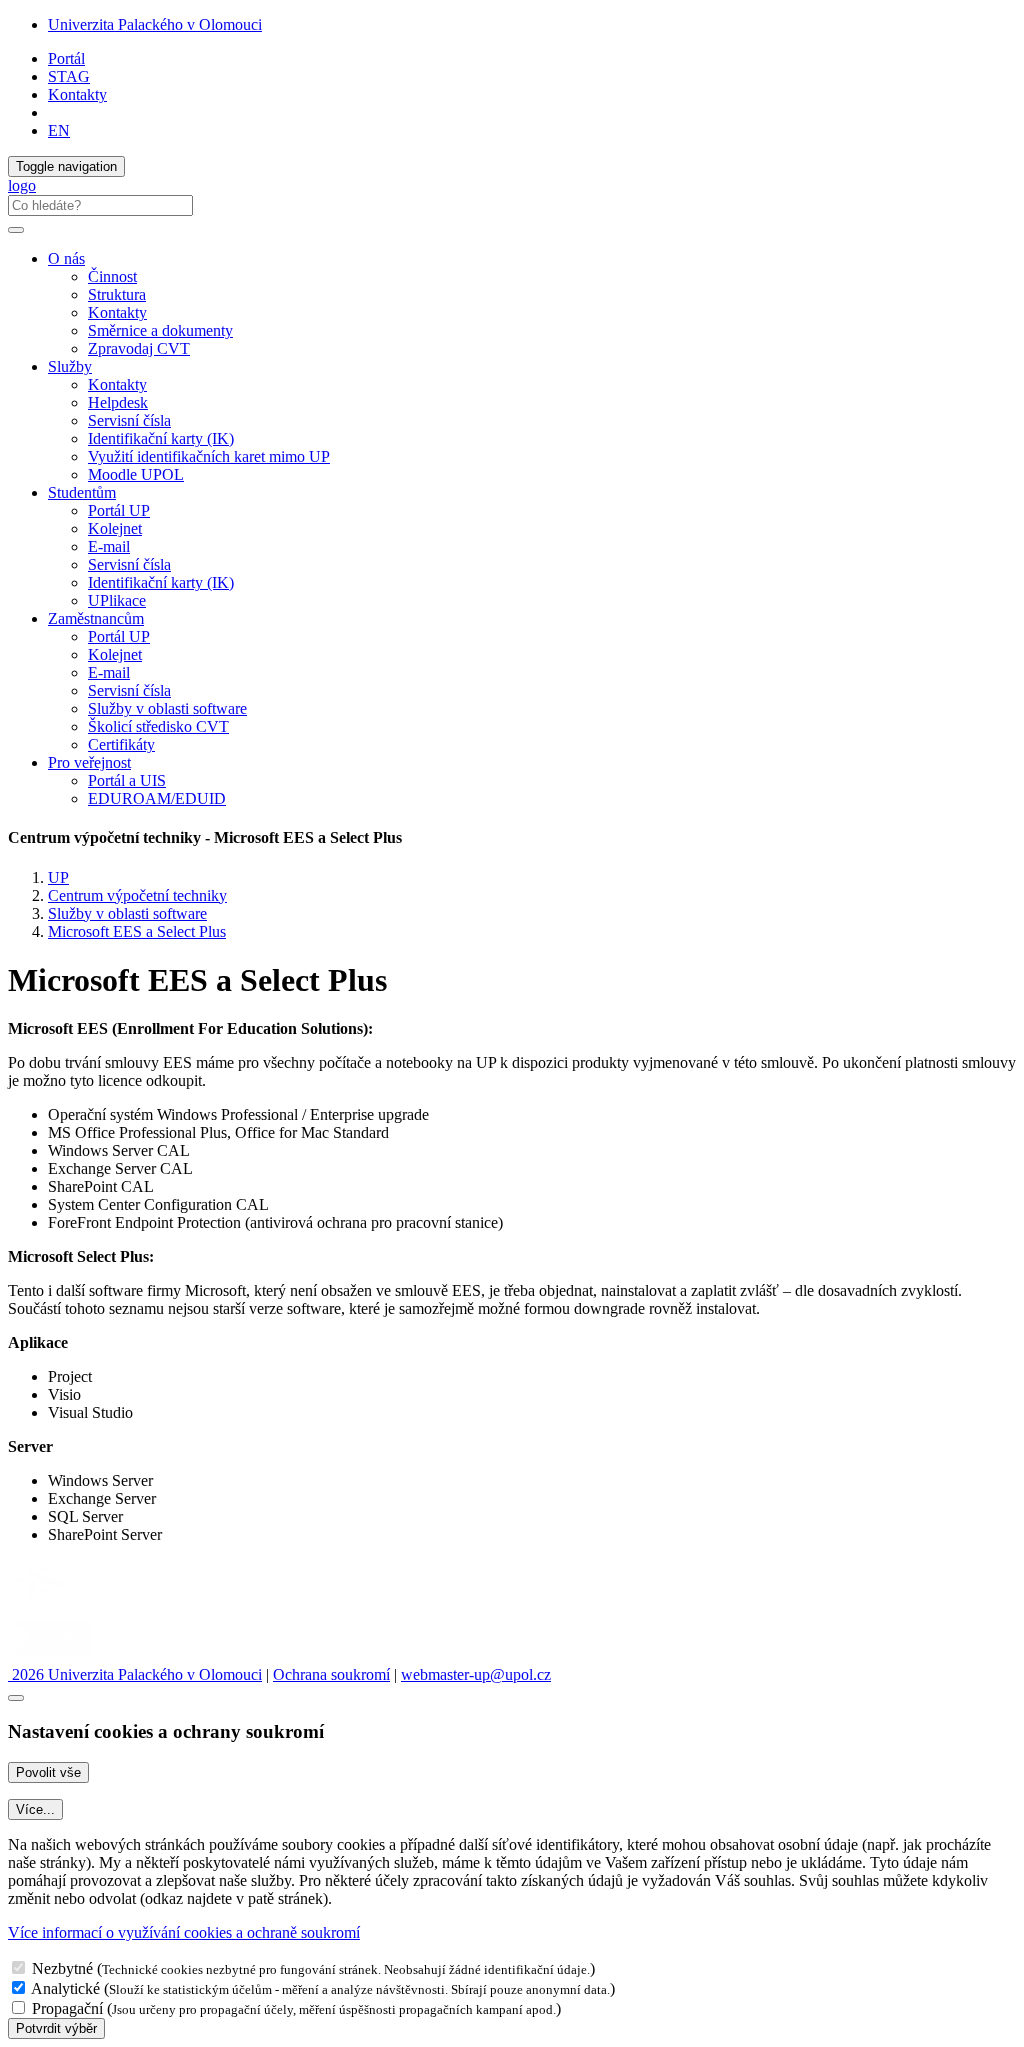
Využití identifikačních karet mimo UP (209, 456)
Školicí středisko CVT (158, 726)
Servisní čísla (129, 420)
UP (58, 877)
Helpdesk (118, 402)
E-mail (109, 546)
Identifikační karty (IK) (161, 438)
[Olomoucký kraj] (77, 1603)
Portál (66, 58)
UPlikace (117, 600)
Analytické (65, 1988)
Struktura (117, 294)
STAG (69, 76)
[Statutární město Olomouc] (53, 1656)
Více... (35, 1809)
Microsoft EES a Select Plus (137, 931)
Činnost (112, 276)
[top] (16, 1698)
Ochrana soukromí (331, 1674)
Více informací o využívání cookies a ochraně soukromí (184, 1932)
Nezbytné (62, 1968)
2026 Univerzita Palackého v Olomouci (135, 1674)
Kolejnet (115, 528)
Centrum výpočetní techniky (137, 895)
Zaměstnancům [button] (96, 618)
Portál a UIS (127, 780)
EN (59, 130)
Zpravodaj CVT (139, 348)
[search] (16, 230)
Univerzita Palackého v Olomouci (155, 24)
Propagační (67, 2008)
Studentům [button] (82, 492)
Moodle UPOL (136, 474)
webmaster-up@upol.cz (476, 1674)
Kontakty (77, 94)
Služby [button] (70, 366)
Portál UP (119, 510)
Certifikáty (121, 744)
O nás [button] (66, 258)
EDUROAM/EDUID (157, 798)
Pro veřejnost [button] (89, 762)
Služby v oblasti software (167, 708)
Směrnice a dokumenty (160, 330)
